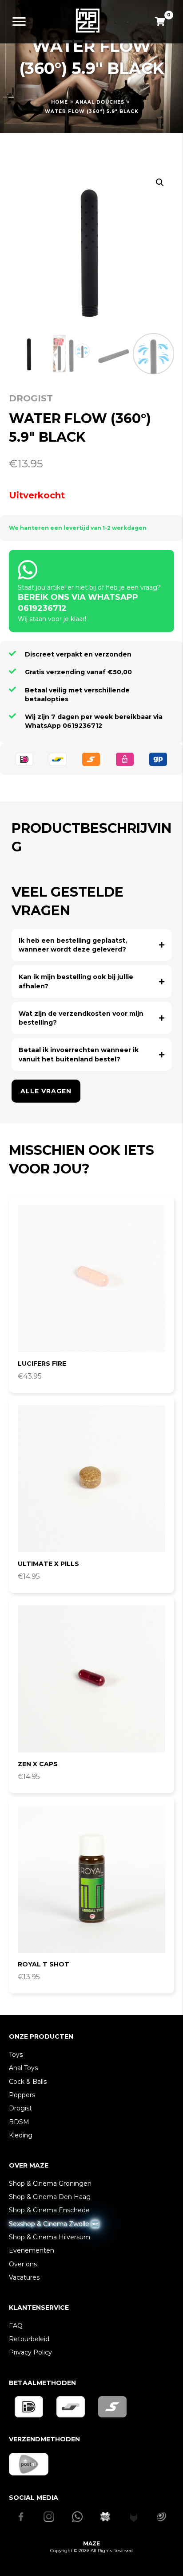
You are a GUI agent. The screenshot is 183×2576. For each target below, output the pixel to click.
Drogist (31, 398)
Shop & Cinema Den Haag (50, 2197)
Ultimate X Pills (48, 1564)
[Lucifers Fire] (91, 1278)
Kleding (21, 2135)
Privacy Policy (30, 2352)
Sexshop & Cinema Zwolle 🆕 (54, 2224)
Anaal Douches (100, 102)
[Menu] (19, 22)
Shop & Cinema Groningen (50, 2184)
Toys (16, 2055)
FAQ (16, 2326)
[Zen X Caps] (91, 1679)
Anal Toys (23, 2068)
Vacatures (24, 2277)
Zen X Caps (38, 1764)
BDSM (19, 2122)
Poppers (22, 2095)
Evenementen (32, 2250)
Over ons (23, 2264)
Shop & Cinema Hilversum (50, 2237)
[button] (160, 183)
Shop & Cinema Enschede (49, 2210)
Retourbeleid (29, 2339)
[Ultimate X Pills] (91, 1479)
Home (60, 102)
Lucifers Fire (42, 1364)
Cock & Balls (28, 2082)
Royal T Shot (44, 1964)
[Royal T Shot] (91, 1879)
